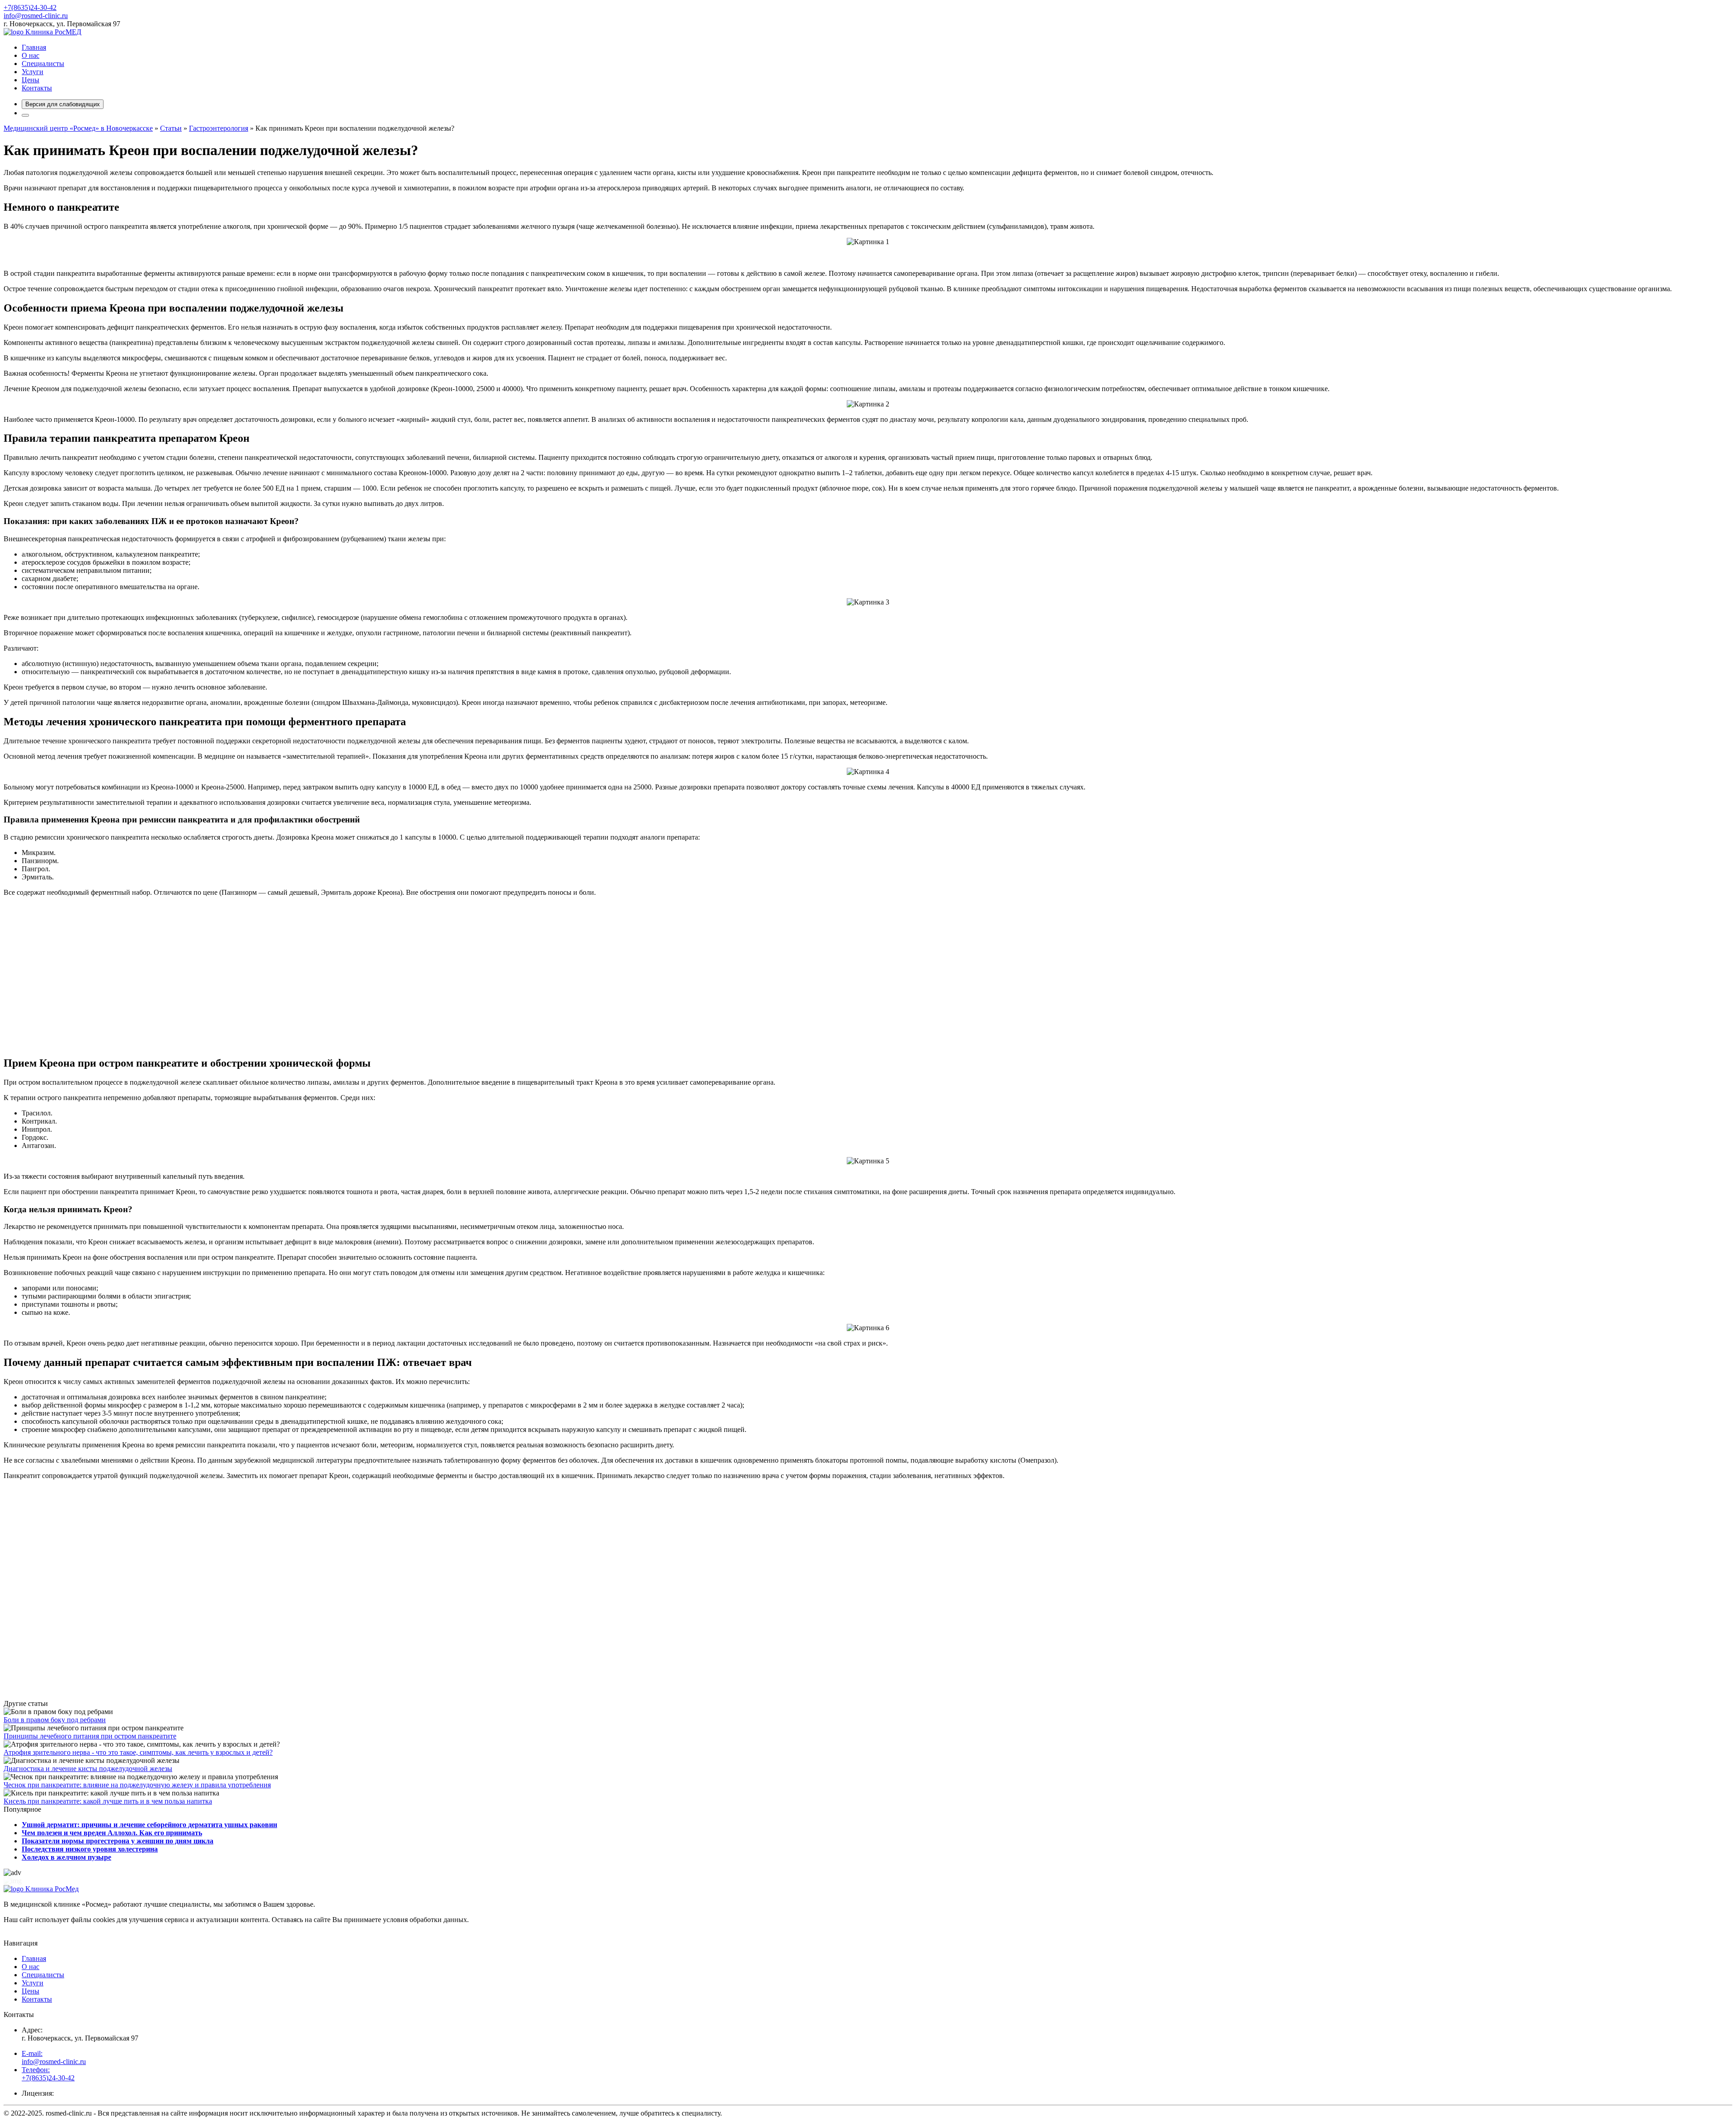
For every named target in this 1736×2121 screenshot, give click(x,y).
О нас (31, 55)
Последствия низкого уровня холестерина (90, 1849)
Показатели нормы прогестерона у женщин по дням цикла (118, 1841)
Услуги (33, 72)
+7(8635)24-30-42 (30, 7)
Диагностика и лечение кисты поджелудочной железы (88, 1769)
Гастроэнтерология (219, 128)
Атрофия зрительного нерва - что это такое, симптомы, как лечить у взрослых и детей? (138, 1752)
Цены (31, 80)
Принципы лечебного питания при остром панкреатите (90, 1736)
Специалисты (43, 64)
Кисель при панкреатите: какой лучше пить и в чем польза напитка (108, 1801)
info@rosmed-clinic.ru (36, 16)
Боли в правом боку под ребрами (55, 1720)
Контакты (37, 88)
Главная (34, 47)
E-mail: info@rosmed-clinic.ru (54, 2057)
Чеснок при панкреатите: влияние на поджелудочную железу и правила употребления (137, 1785)
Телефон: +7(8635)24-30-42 (48, 2074)
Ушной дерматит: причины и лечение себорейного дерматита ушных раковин (149, 1825)
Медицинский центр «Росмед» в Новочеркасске (78, 128)
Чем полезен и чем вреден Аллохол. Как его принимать (112, 1833)
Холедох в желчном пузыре (66, 1857)
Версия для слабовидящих (63, 104)
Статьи (171, 128)
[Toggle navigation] (25, 115)
